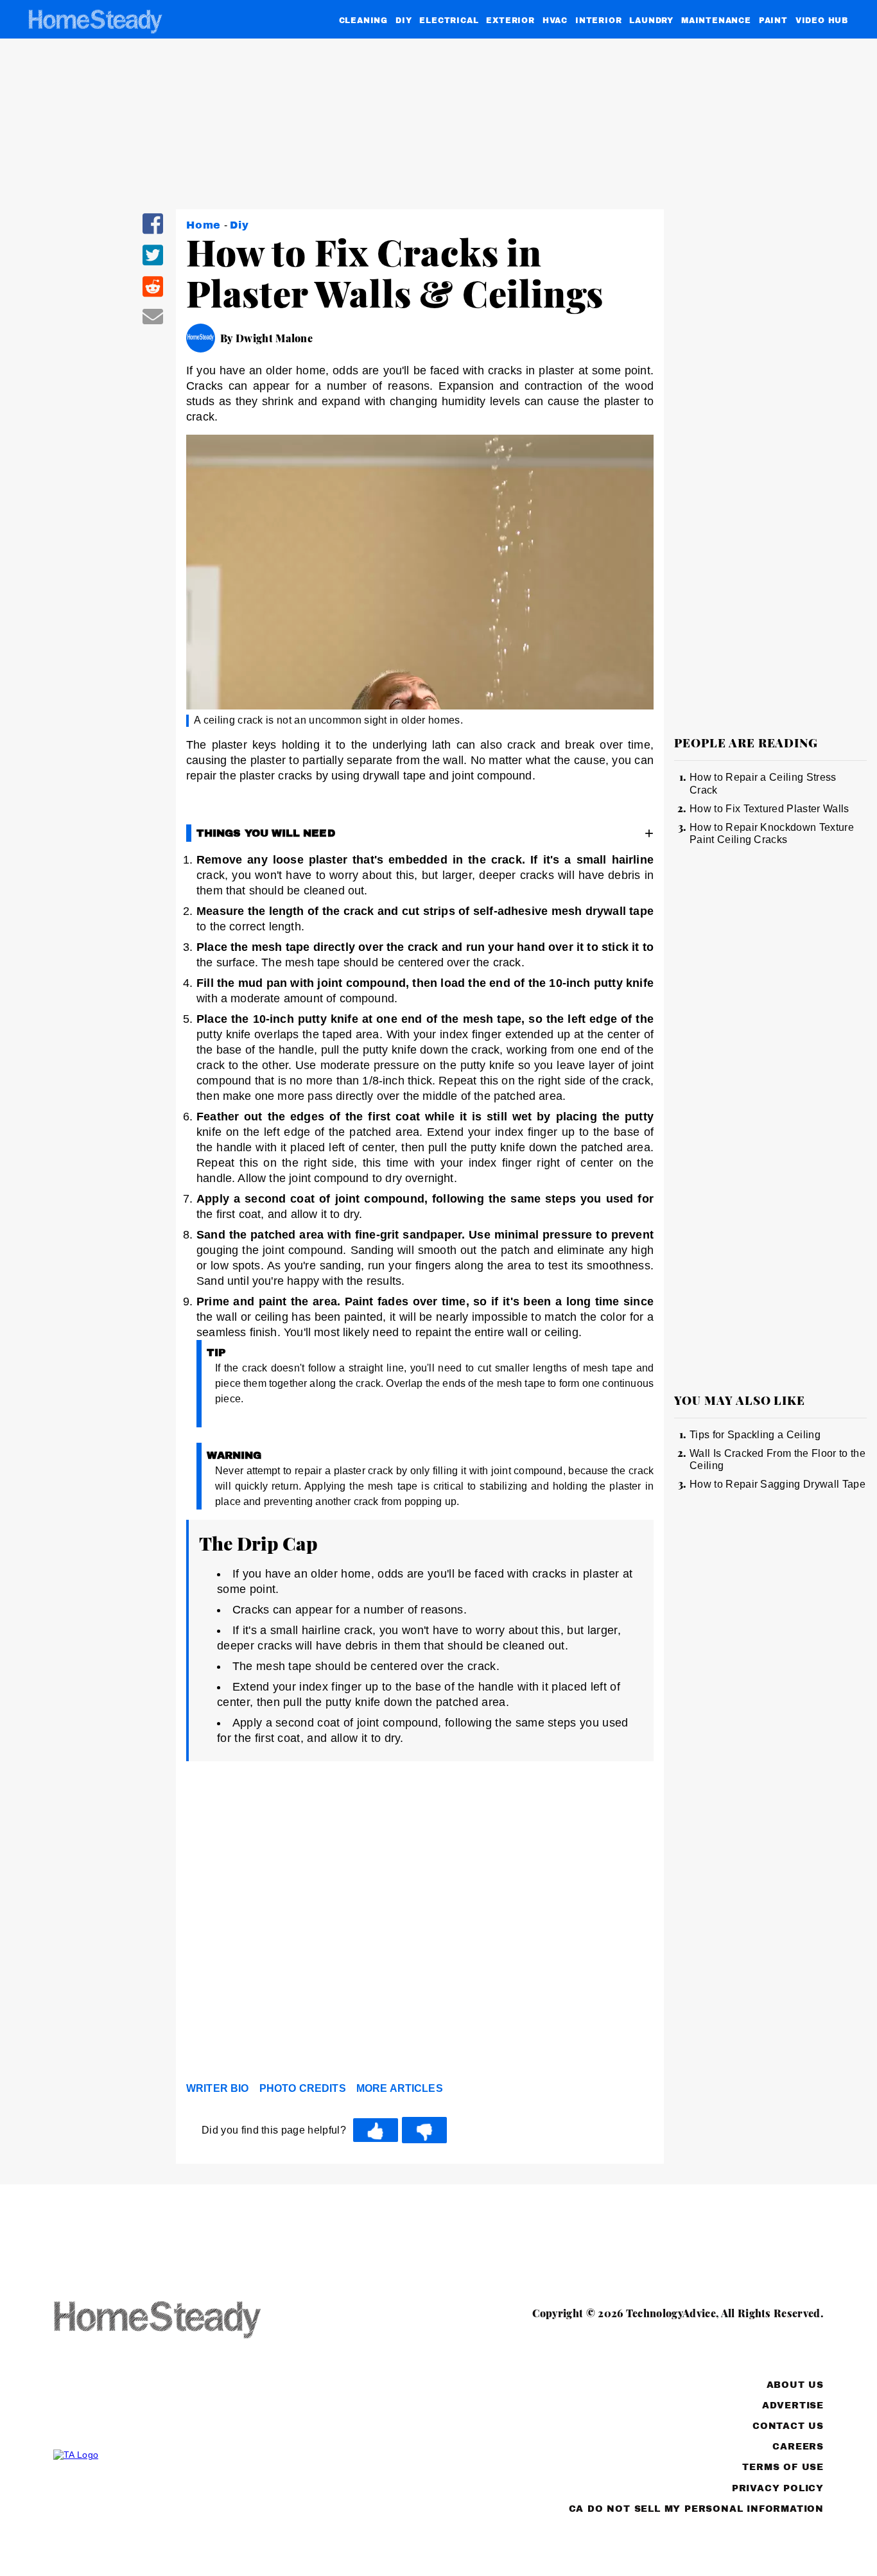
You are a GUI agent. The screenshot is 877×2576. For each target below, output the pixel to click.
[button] (153, 232)
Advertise (793, 2406)
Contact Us (788, 2426)
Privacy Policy (778, 2488)
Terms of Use (783, 2467)
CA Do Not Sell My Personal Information (696, 2509)
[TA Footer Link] (182, 2455)
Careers (798, 2447)
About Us (795, 2385)
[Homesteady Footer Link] (182, 2321)
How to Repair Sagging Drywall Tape (777, 1484)
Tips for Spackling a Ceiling (755, 1435)
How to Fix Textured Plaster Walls (769, 809)
